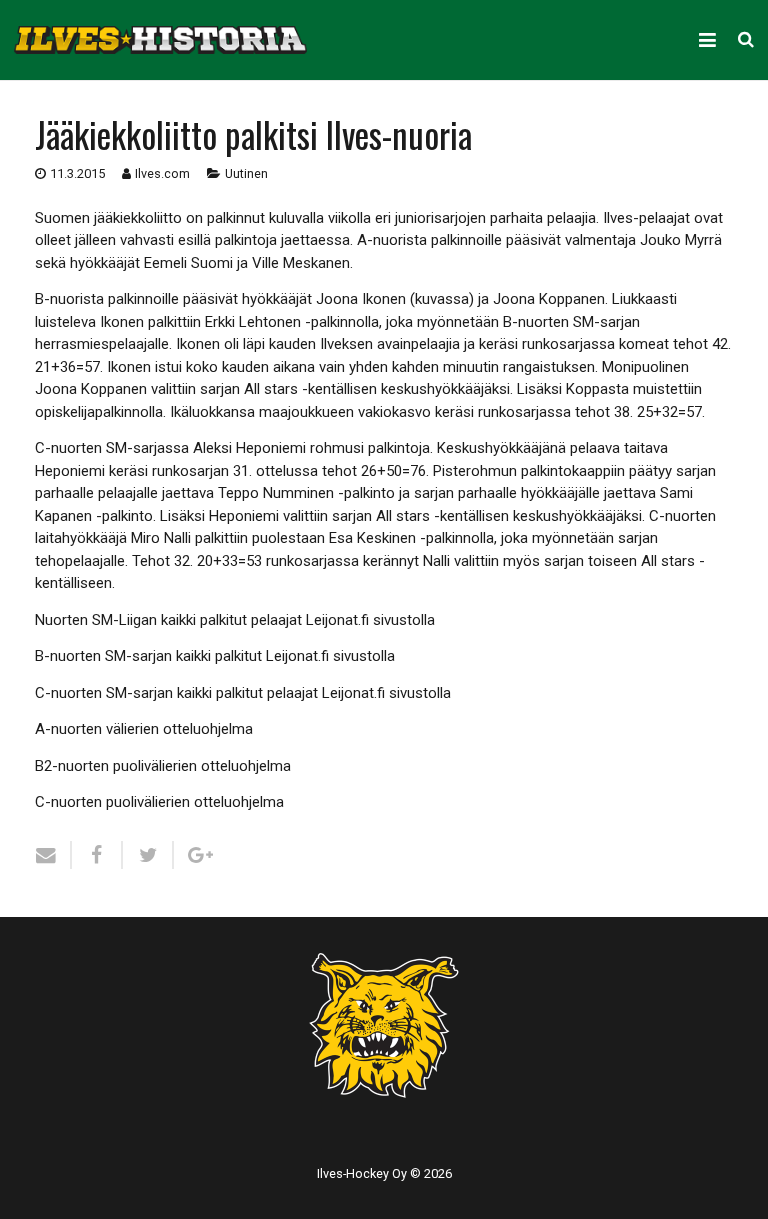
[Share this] (97, 855)
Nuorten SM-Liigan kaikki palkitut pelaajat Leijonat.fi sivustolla (235, 620)
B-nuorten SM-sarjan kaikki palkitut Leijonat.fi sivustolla (215, 656)
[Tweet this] (148, 855)
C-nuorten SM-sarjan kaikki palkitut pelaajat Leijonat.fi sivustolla (243, 693)
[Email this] (53, 855)
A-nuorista (392, 240)
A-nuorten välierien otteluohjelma (144, 729)
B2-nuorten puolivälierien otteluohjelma (163, 766)
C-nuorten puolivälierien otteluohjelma (159, 802)
